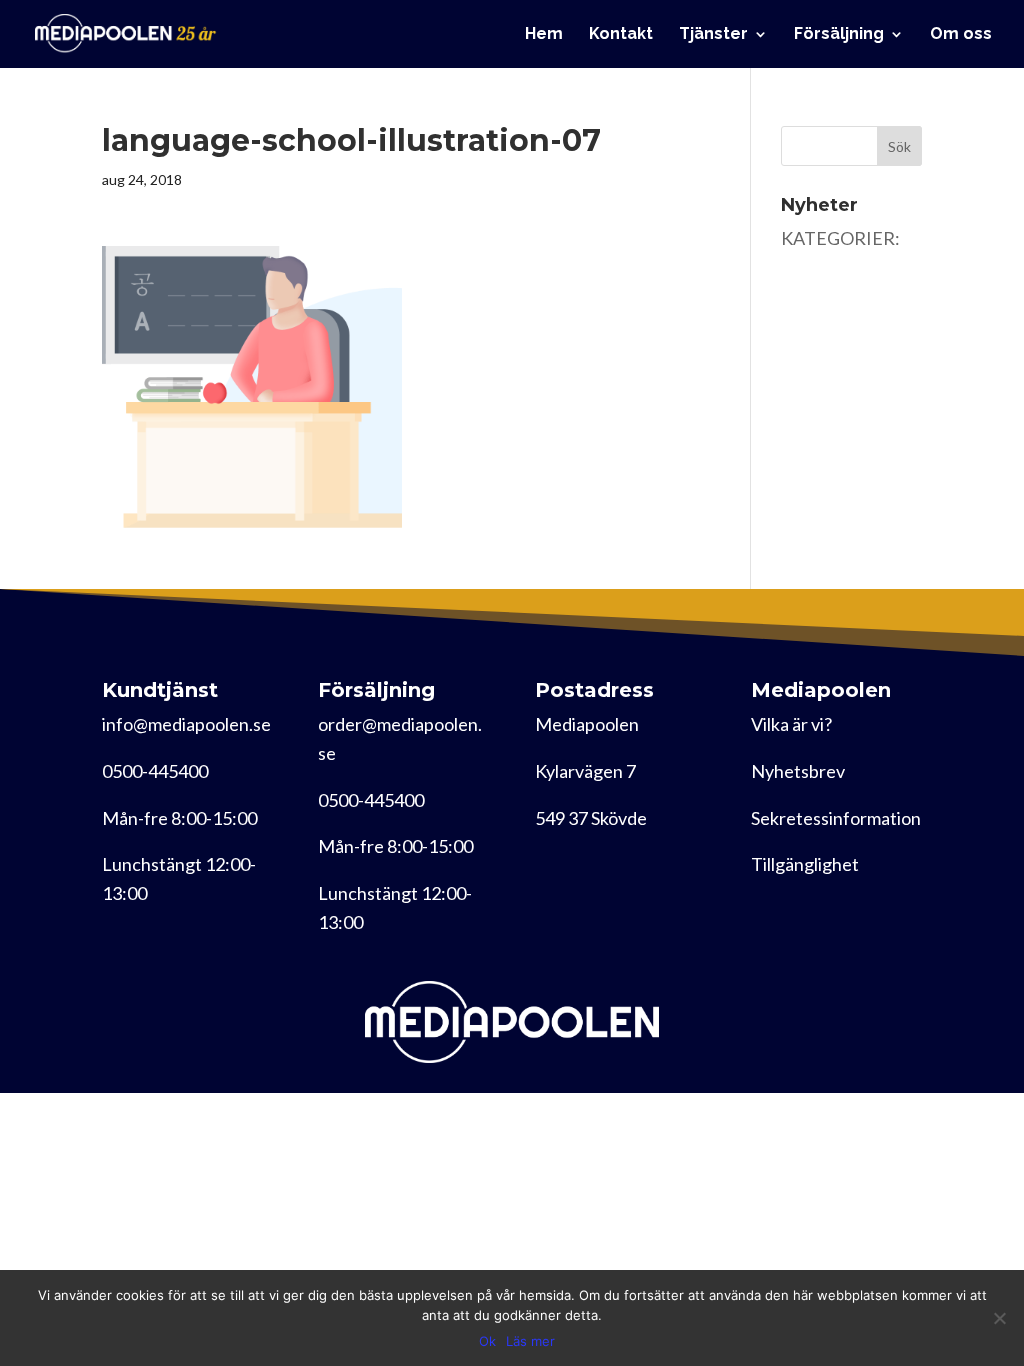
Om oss (961, 35)
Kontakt (621, 35)
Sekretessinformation (836, 818)
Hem (544, 35)
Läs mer (530, 1341)
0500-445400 (155, 771)
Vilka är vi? (791, 724)
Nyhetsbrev (798, 771)
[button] (252, 387)
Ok (487, 1341)
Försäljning (839, 35)
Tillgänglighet (805, 864)
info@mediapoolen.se (186, 724)
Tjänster (713, 35)
